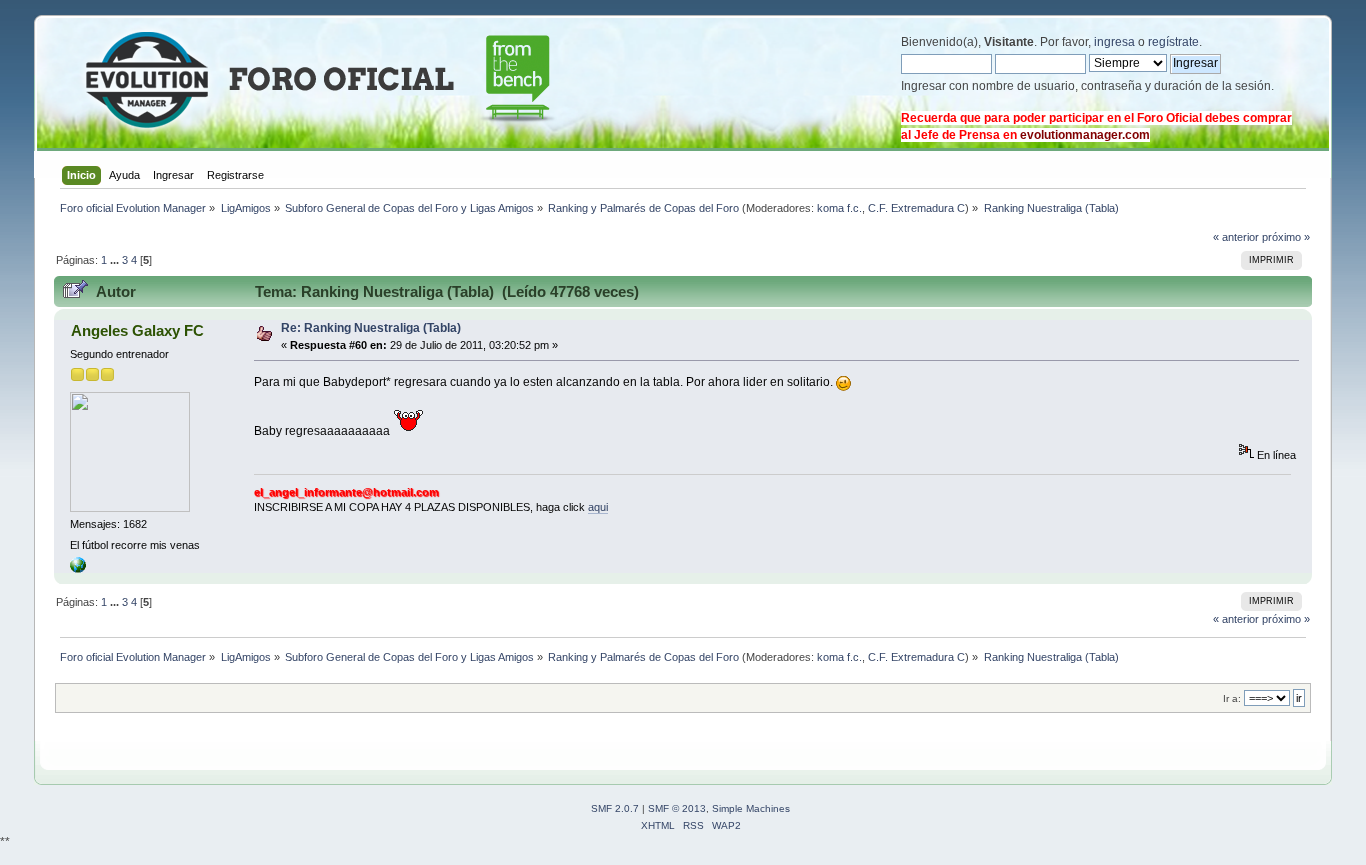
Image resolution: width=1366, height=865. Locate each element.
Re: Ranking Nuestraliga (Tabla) (371, 328)
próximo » (1286, 237)
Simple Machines (751, 808)
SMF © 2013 (677, 808)
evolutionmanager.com (1085, 135)
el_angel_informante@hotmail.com (346, 492)
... (116, 260)
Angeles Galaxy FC (137, 330)
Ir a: (1232, 698)
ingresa (1114, 42)
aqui (598, 507)
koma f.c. (839, 208)
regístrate (1173, 42)
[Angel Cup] (78, 569)
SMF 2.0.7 (615, 808)
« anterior (1236, 237)
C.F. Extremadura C (916, 208)
